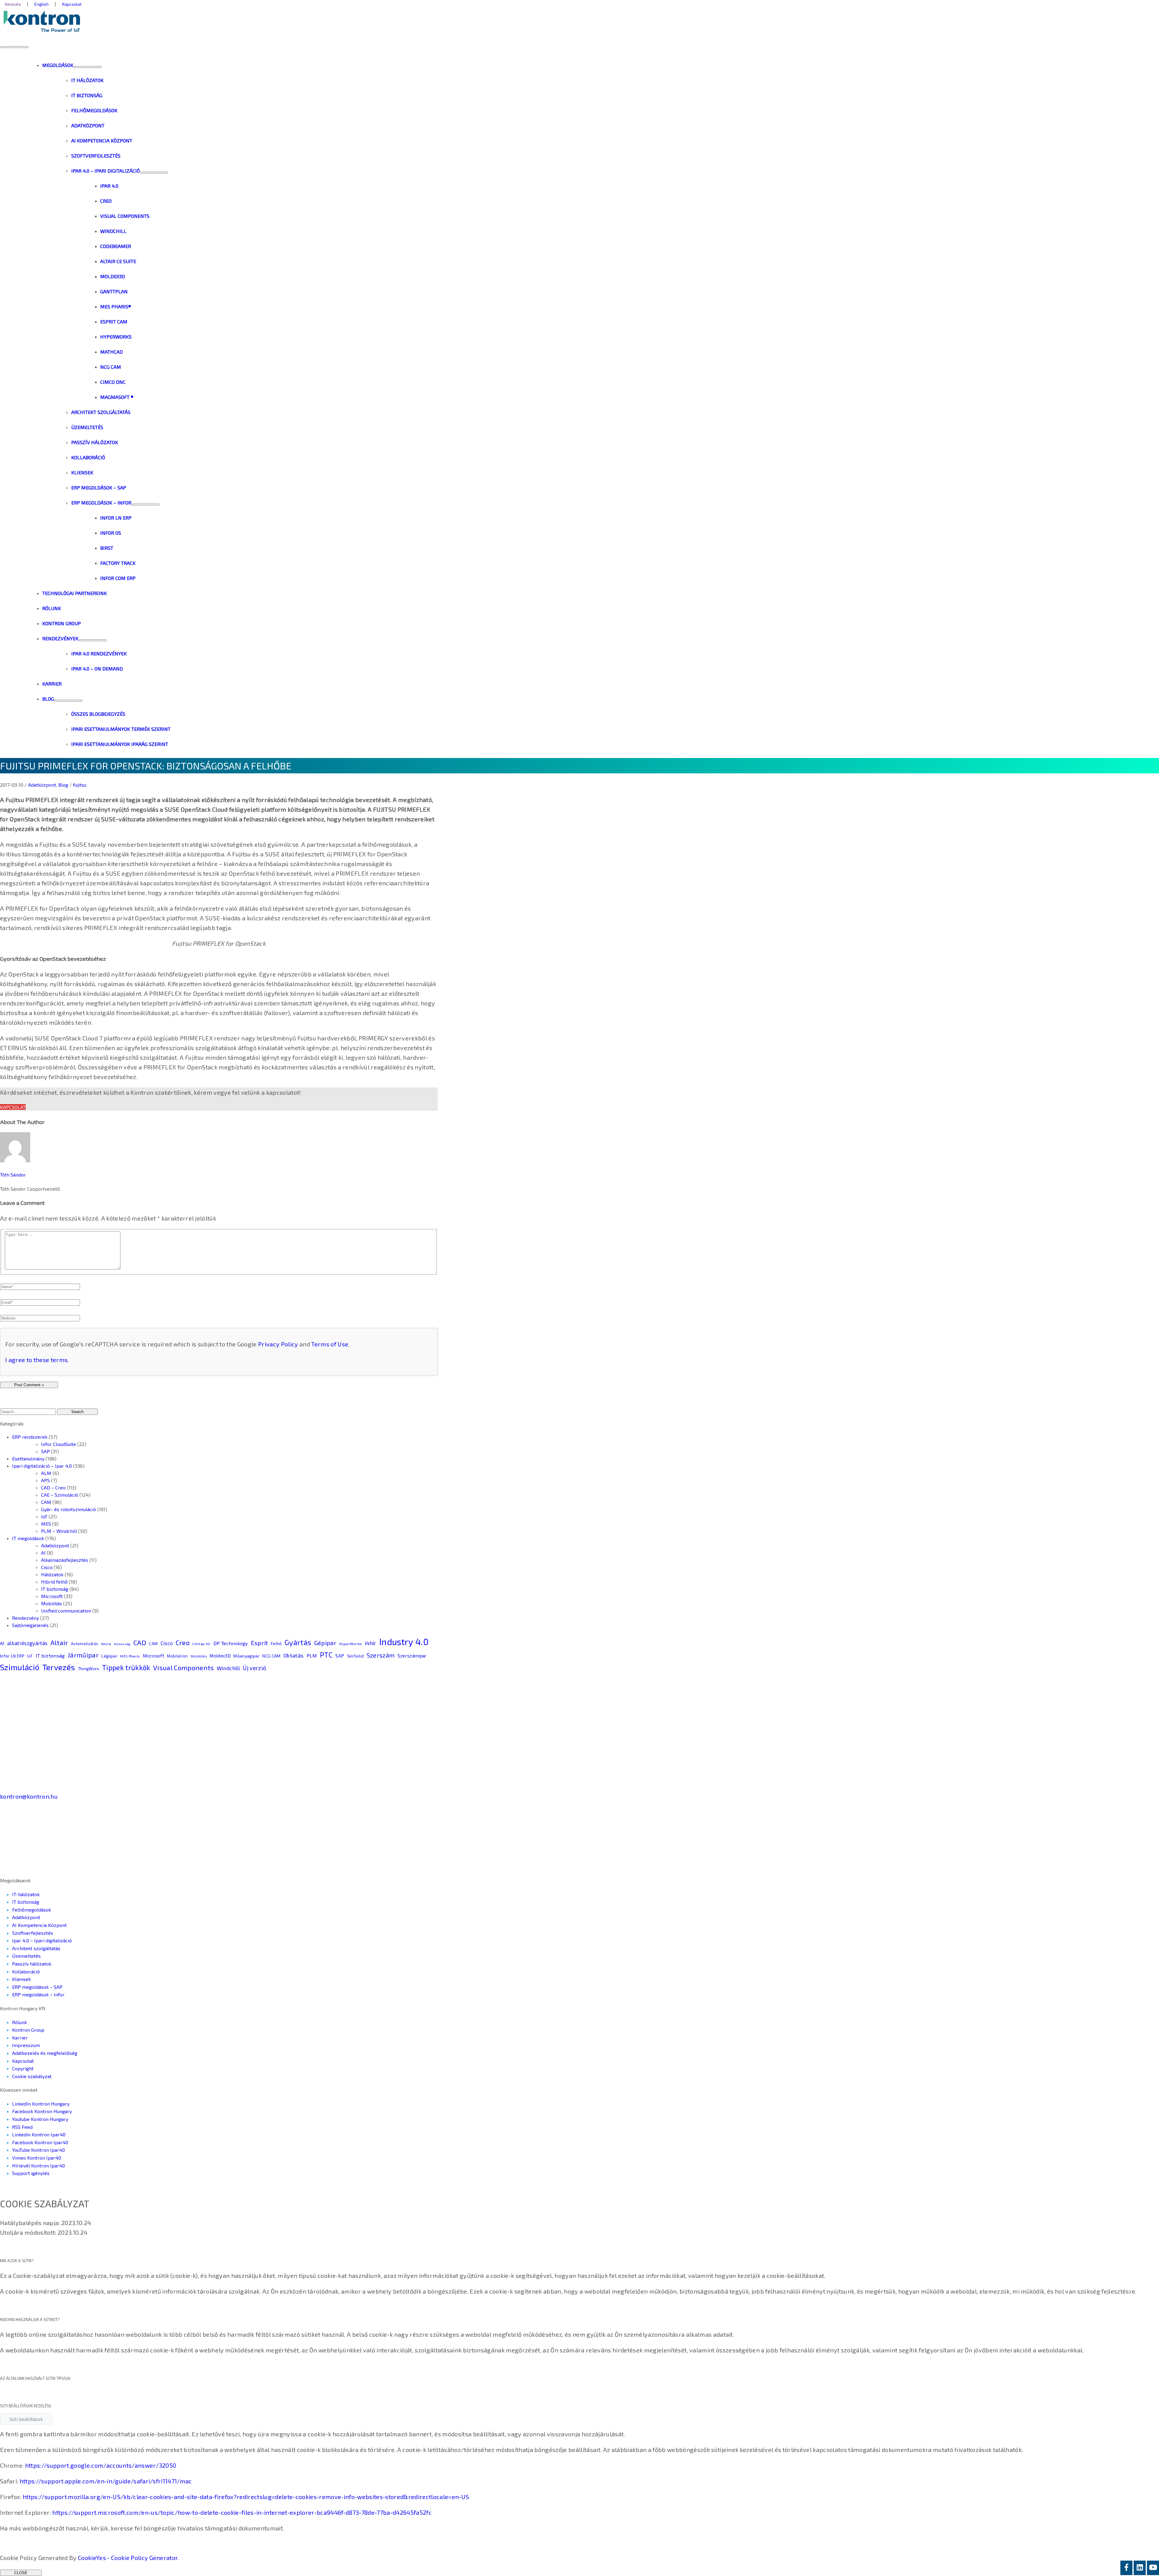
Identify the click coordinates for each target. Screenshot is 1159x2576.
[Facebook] (1126, 2568)
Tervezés (59, 1667)
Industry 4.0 (404, 1642)
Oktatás (294, 1655)
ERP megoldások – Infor (38, 1994)
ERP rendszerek (30, 1437)
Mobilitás (51, 1603)
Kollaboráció (26, 1971)
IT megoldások (28, 1538)
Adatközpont (42, 785)
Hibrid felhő (54, 1582)
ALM (46, 1473)
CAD (140, 1642)
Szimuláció (20, 1667)
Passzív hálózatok (32, 1964)
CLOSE (21, 2573)
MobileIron (177, 1656)
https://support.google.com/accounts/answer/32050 (101, 2465)
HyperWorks (351, 1644)
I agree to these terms (36, 1360)
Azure (106, 1644)
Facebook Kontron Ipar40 (40, 2142)
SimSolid (356, 1656)
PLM (312, 1656)
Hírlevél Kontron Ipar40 (38, 2165)
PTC (326, 1655)
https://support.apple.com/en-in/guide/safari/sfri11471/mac (106, 2481)
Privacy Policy (278, 1344)
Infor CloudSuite (59, 1444)
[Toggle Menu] (88, 67)
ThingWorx (89, 1669)
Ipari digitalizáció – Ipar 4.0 (42, 1466)
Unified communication (66, 1611)
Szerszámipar (412, 1656)
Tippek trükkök (126, 1667)
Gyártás (298, 1642)
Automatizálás (85, 1644)
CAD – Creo (53, 1487)
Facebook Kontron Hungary (42, 2111)
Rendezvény (26, 1618)
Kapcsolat (13, 1107)
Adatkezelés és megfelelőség (45, 2053)
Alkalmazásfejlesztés (65, 1560)
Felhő (276, 1643)
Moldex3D (220, 1656)
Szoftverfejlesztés (33, 1933)
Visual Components (184, 1667)
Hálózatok (52, 1574)
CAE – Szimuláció (60, 1495)
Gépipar (325, 1643)
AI (43, 1553)
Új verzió (254, 1668)
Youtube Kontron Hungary (40, 2119)
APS (45, 1480)
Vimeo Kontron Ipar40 (37, 2158)
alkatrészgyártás (27, 1643)
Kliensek (21, 1979)
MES (46, 1524)
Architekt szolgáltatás (36, 1948)
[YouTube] (1153, 2568)
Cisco (47, 1567)
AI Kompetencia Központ (39, 1925)
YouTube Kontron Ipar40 (38, 2150)
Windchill (228, 1668)
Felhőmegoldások (32, 1910)
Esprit (259, 1643)
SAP (45, 1451)
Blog (63, 785)
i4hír (371, 1643)
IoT (44, 1516)
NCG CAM (271, 1656)
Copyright (23, 2068)
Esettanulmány (28, 1458)
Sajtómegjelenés (30, 1625)
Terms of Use (330, 1344)
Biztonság (122, 1644)
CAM (46, 1502)
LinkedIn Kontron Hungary (41, 2104)
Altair (59, 1642)
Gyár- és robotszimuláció (69, 1509)
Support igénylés (31, 2173)
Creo (183, 1642)
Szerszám (381, 1655)
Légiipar (109, 1656)
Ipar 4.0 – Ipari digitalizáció (42, 1940)
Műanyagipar (246, 1656)
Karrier (20, 2038)
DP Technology (231, 1643)
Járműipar (83, 1655)
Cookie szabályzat (32, 2076)
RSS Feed (22, 2127)
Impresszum (26, 2045)
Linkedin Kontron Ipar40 (39, 2134)
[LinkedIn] (1140, 2568)
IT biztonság (55, 1589)
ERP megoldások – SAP (37, 1987)
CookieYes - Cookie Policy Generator (128, 2558)
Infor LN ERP (12, 1656)
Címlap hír (201, 1644)
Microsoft (52, 1596)
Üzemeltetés (26, 1956)
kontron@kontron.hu (29, 1796)
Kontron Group (28, 2030)
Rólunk (19, 2022)
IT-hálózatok (26, 1894)
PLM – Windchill (59, 1531)
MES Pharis (130, 1656)
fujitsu (80, 785)
